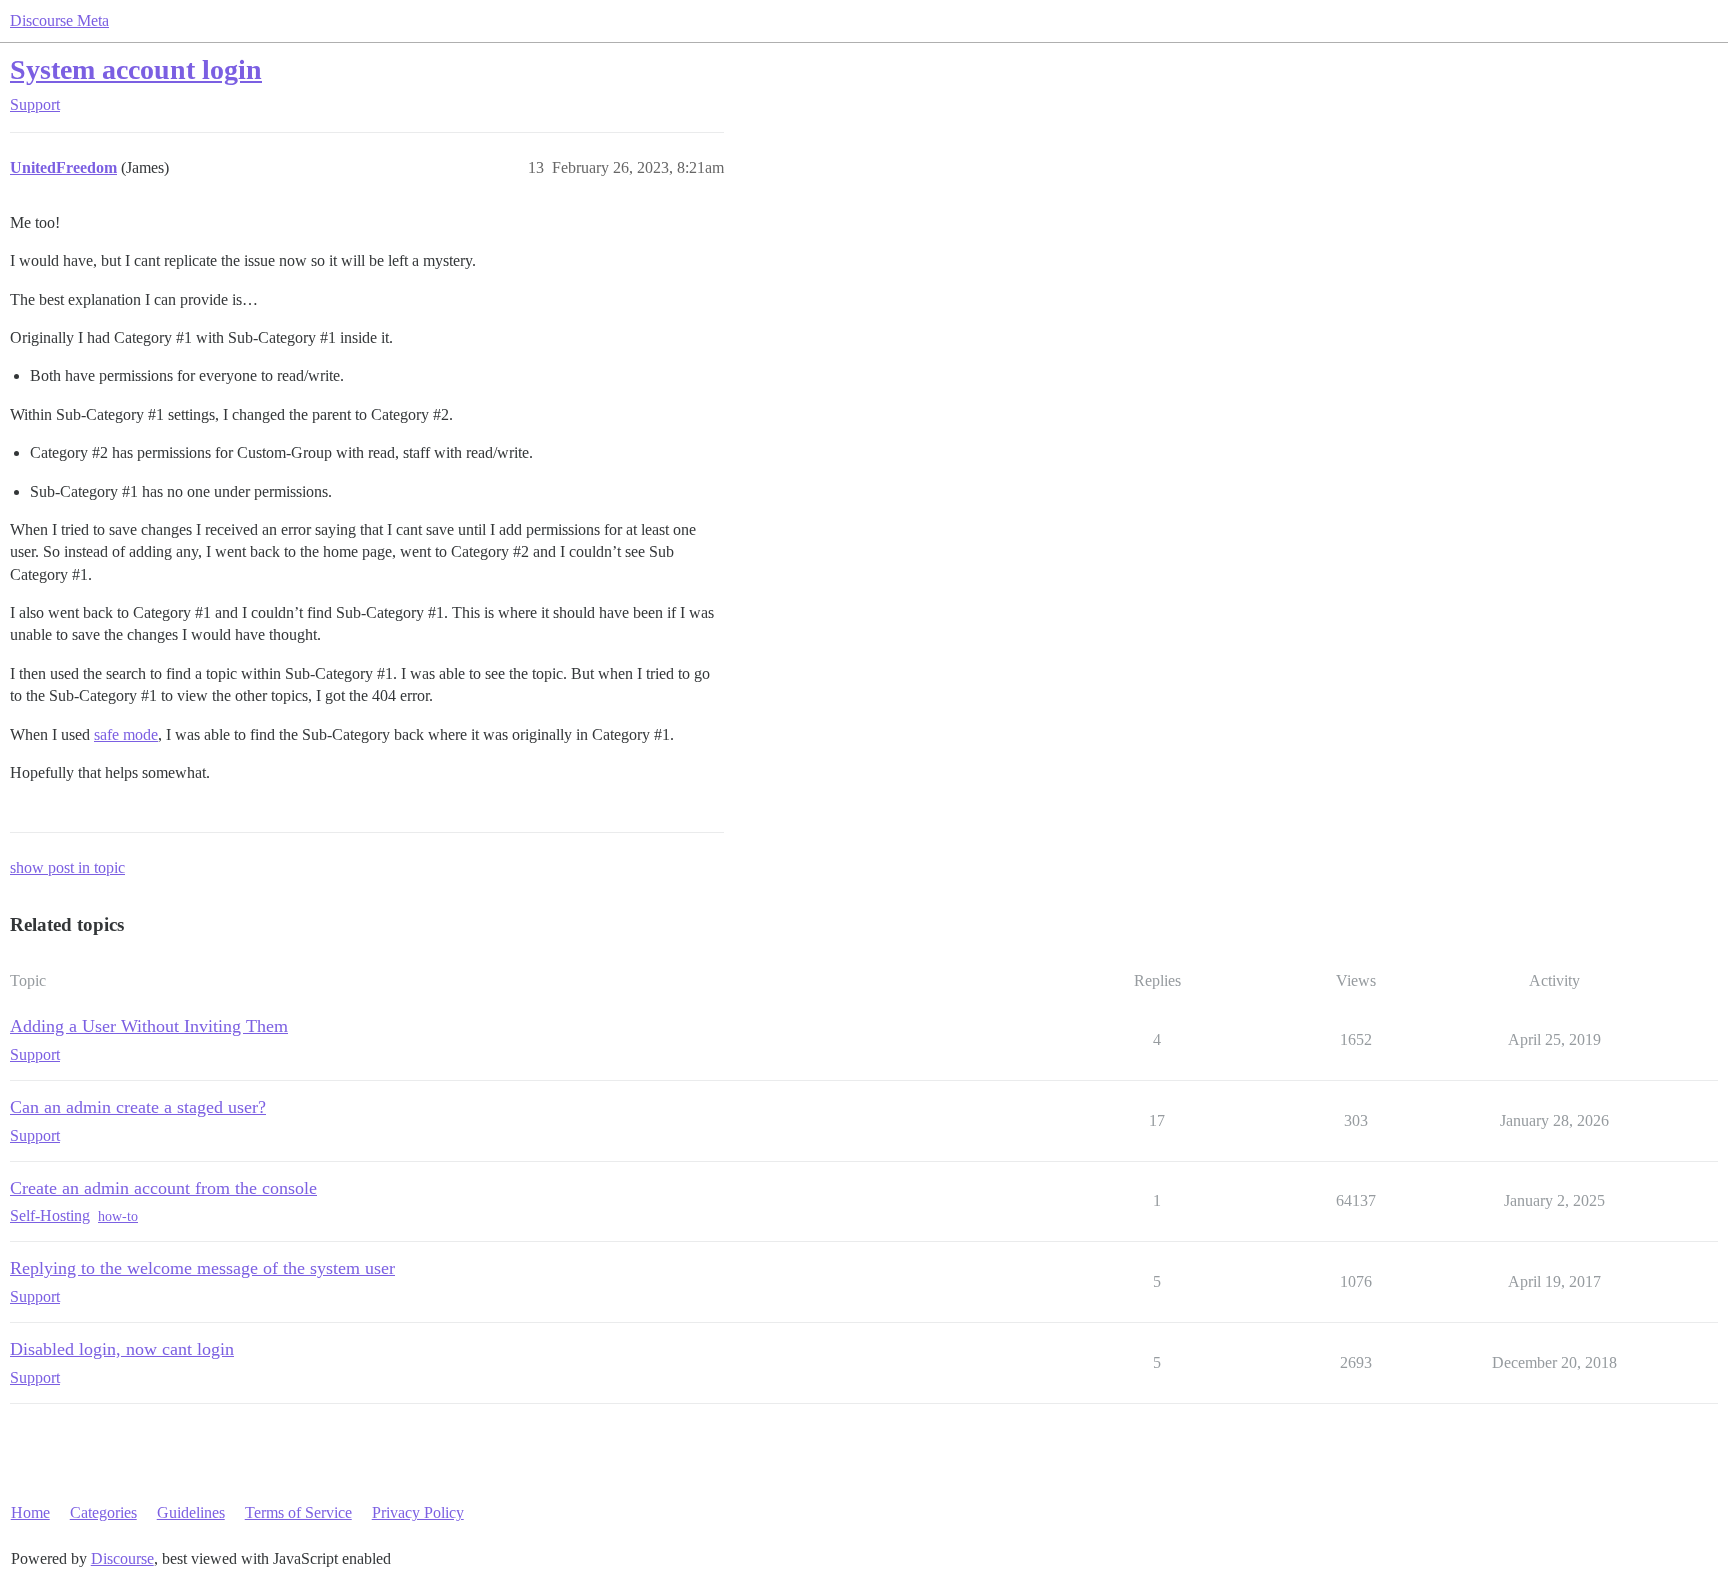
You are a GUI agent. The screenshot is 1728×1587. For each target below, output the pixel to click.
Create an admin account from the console (163, 1188)
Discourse (122, 1558)
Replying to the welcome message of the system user (202, 1268)
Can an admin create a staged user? (138, 1107)
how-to (118, 1216)
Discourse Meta (59, 20)
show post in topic (67, 867)
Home (30, 1512)
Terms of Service (298, 1512)
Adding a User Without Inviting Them (149, 1026)
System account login (136, 69)
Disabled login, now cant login (122, 1349)
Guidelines (191, 1512)
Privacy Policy (418, 1512)
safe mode (126, 734)
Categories (103, 1512)
